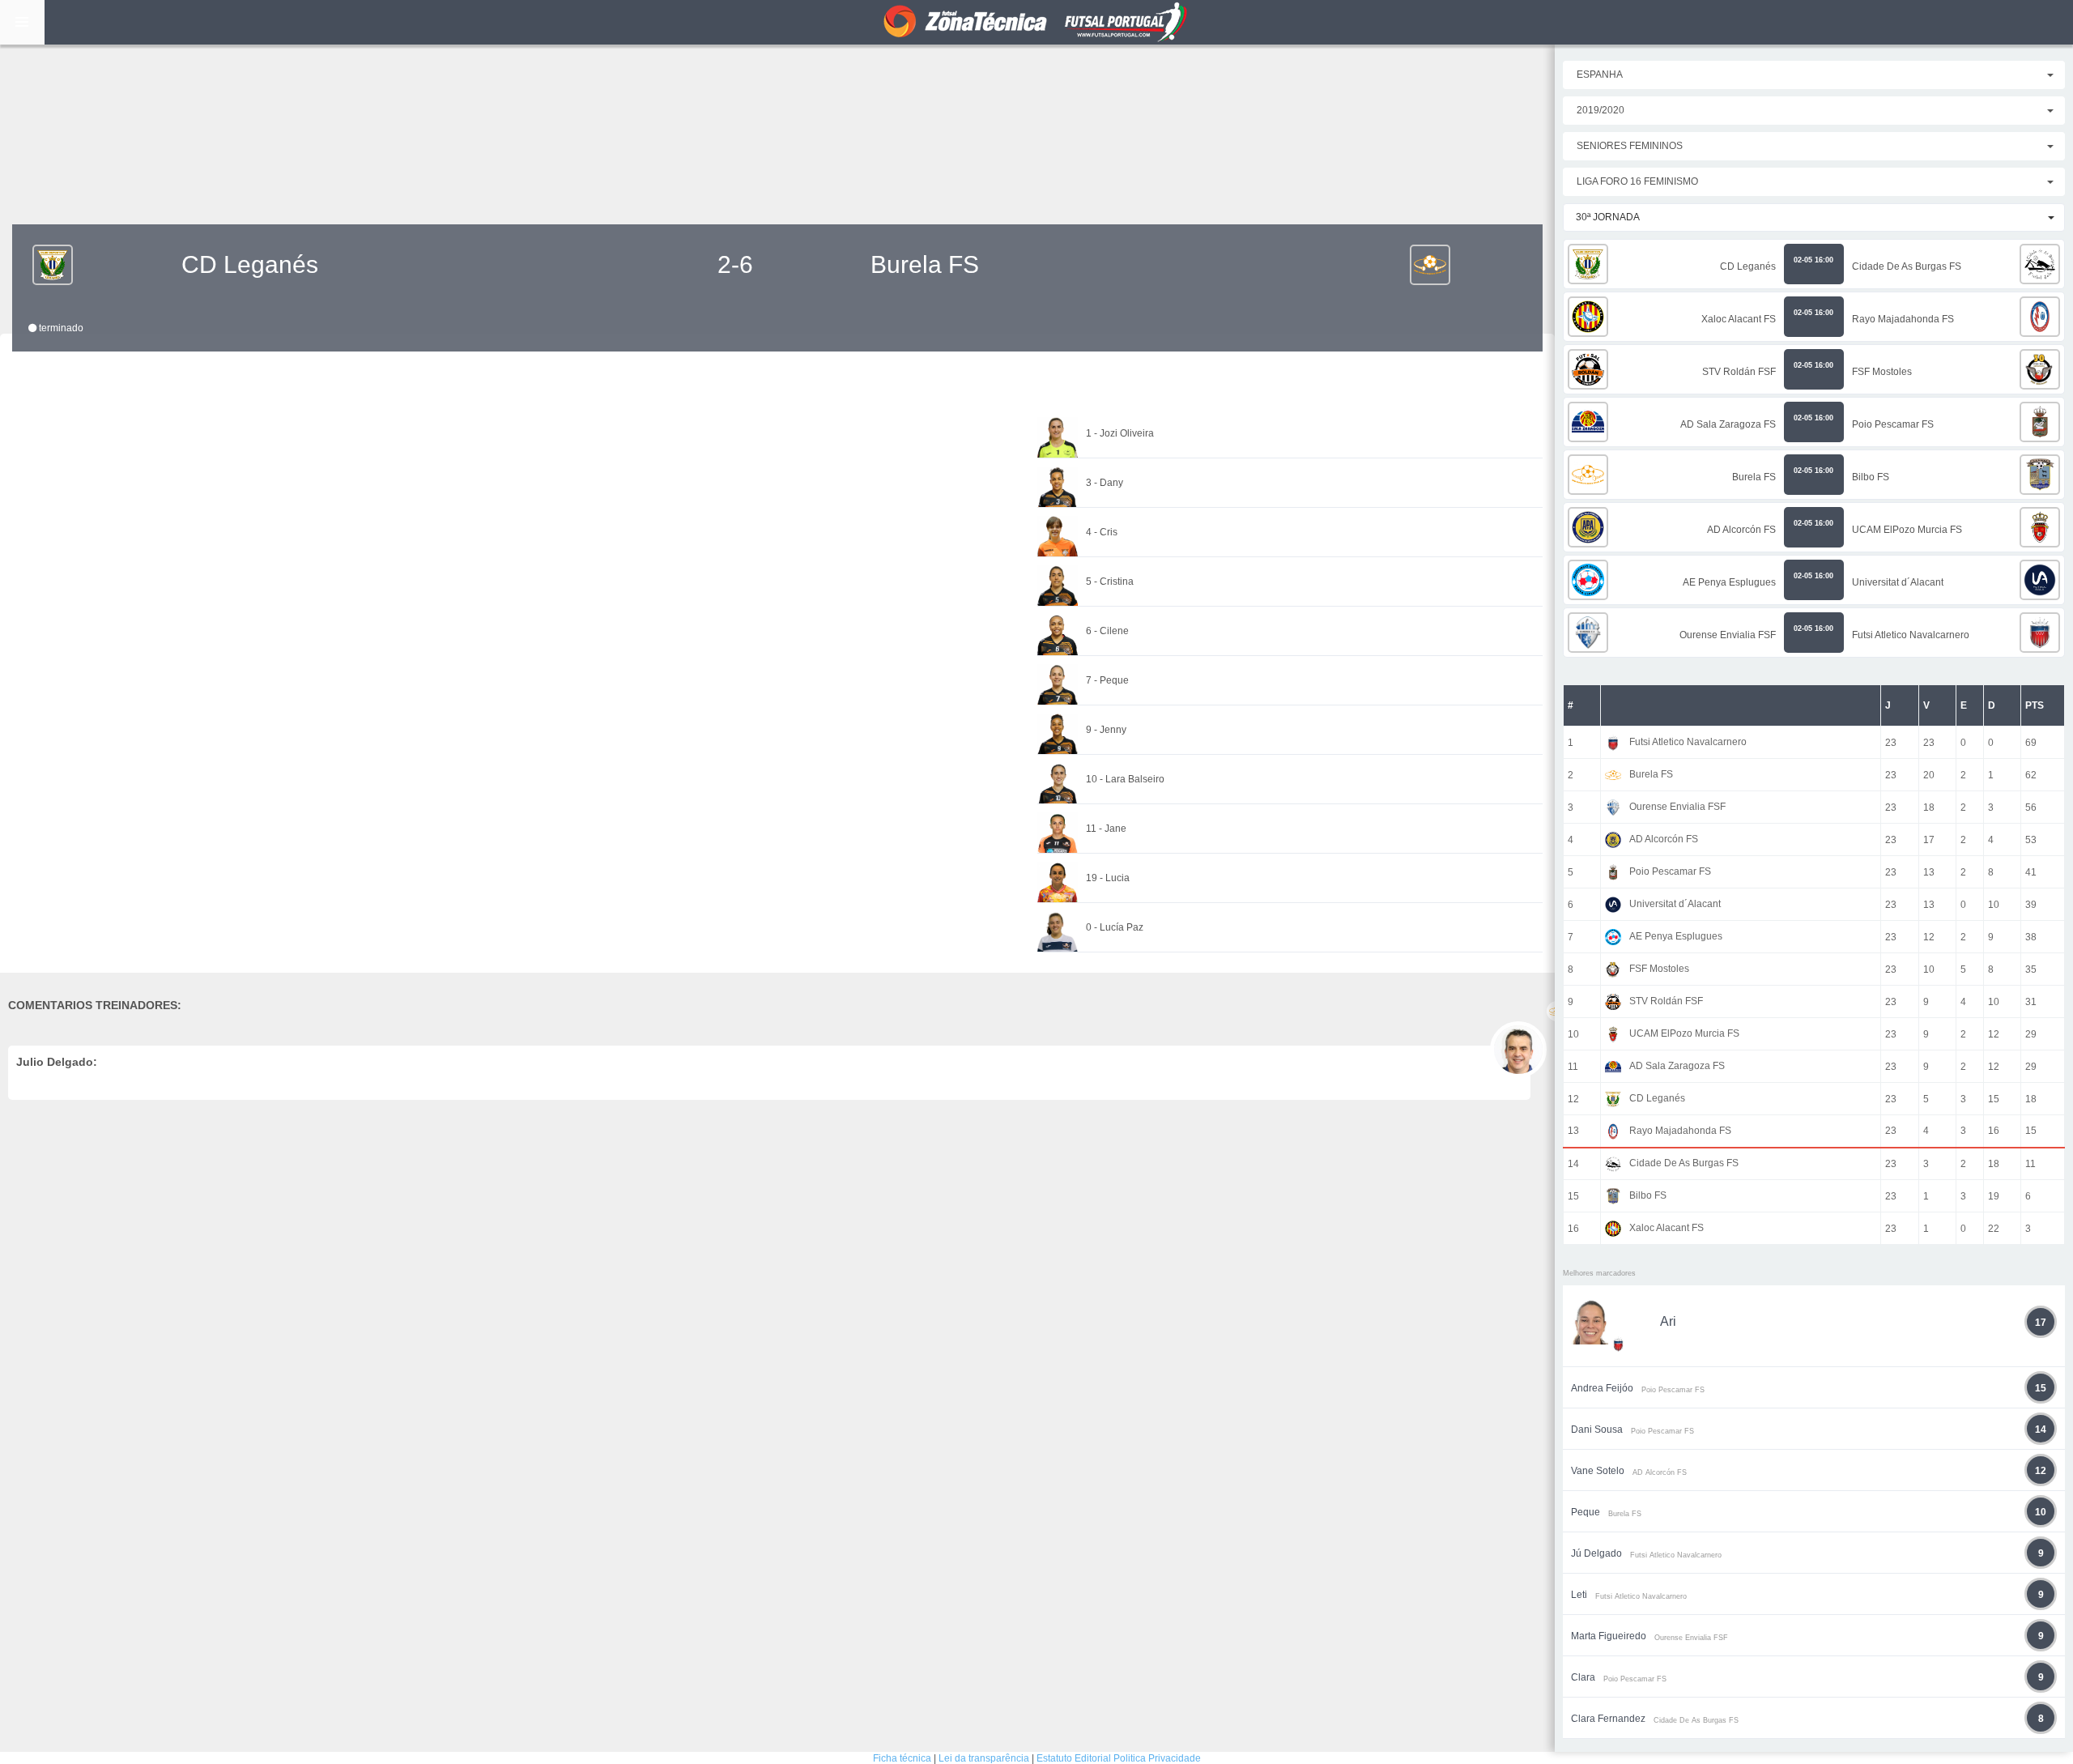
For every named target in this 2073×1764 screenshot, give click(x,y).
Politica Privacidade (1157, 1758)
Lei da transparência (984, 1758)
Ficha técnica (902, 1758)
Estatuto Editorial (1074, 1758)
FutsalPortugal (1036, 22)
